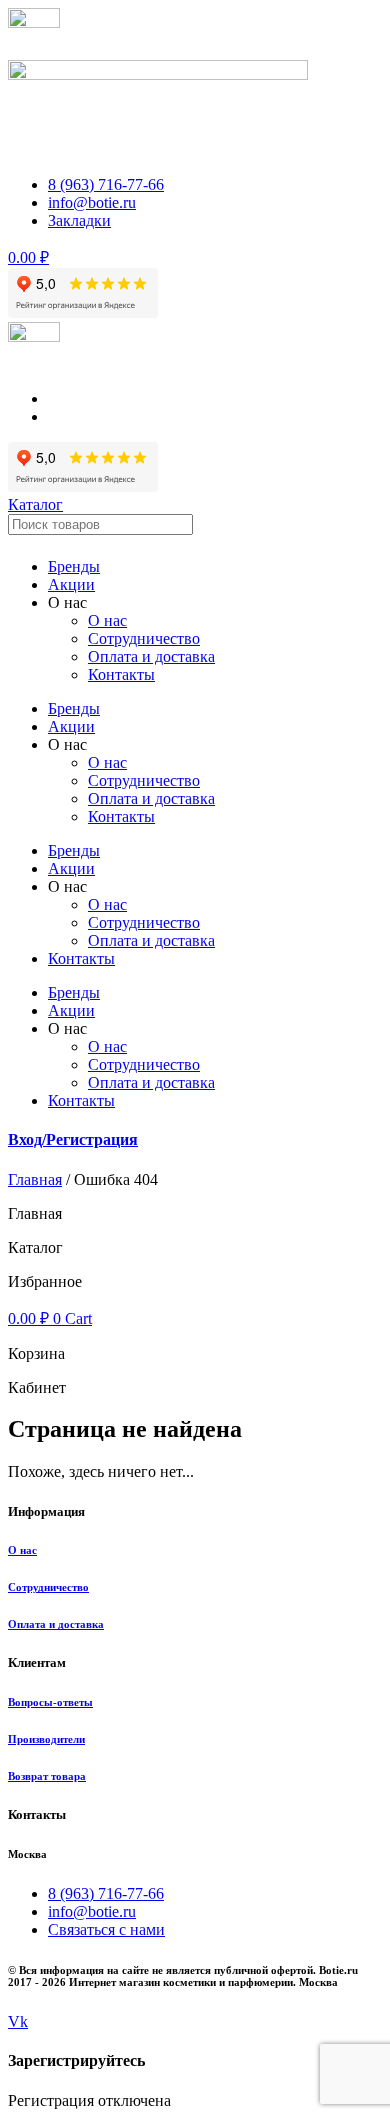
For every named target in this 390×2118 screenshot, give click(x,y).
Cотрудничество (144, 638)
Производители (46, 1739)
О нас (107, 620)
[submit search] (215, 529)
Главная (35, 1179)
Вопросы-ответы (50, 1702)
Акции (71, 584)
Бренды (74, 566)
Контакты (121, 674)
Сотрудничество (48, 1587)
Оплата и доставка (151, 656)
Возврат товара (47, 1776)
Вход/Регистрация (73, 1139)
